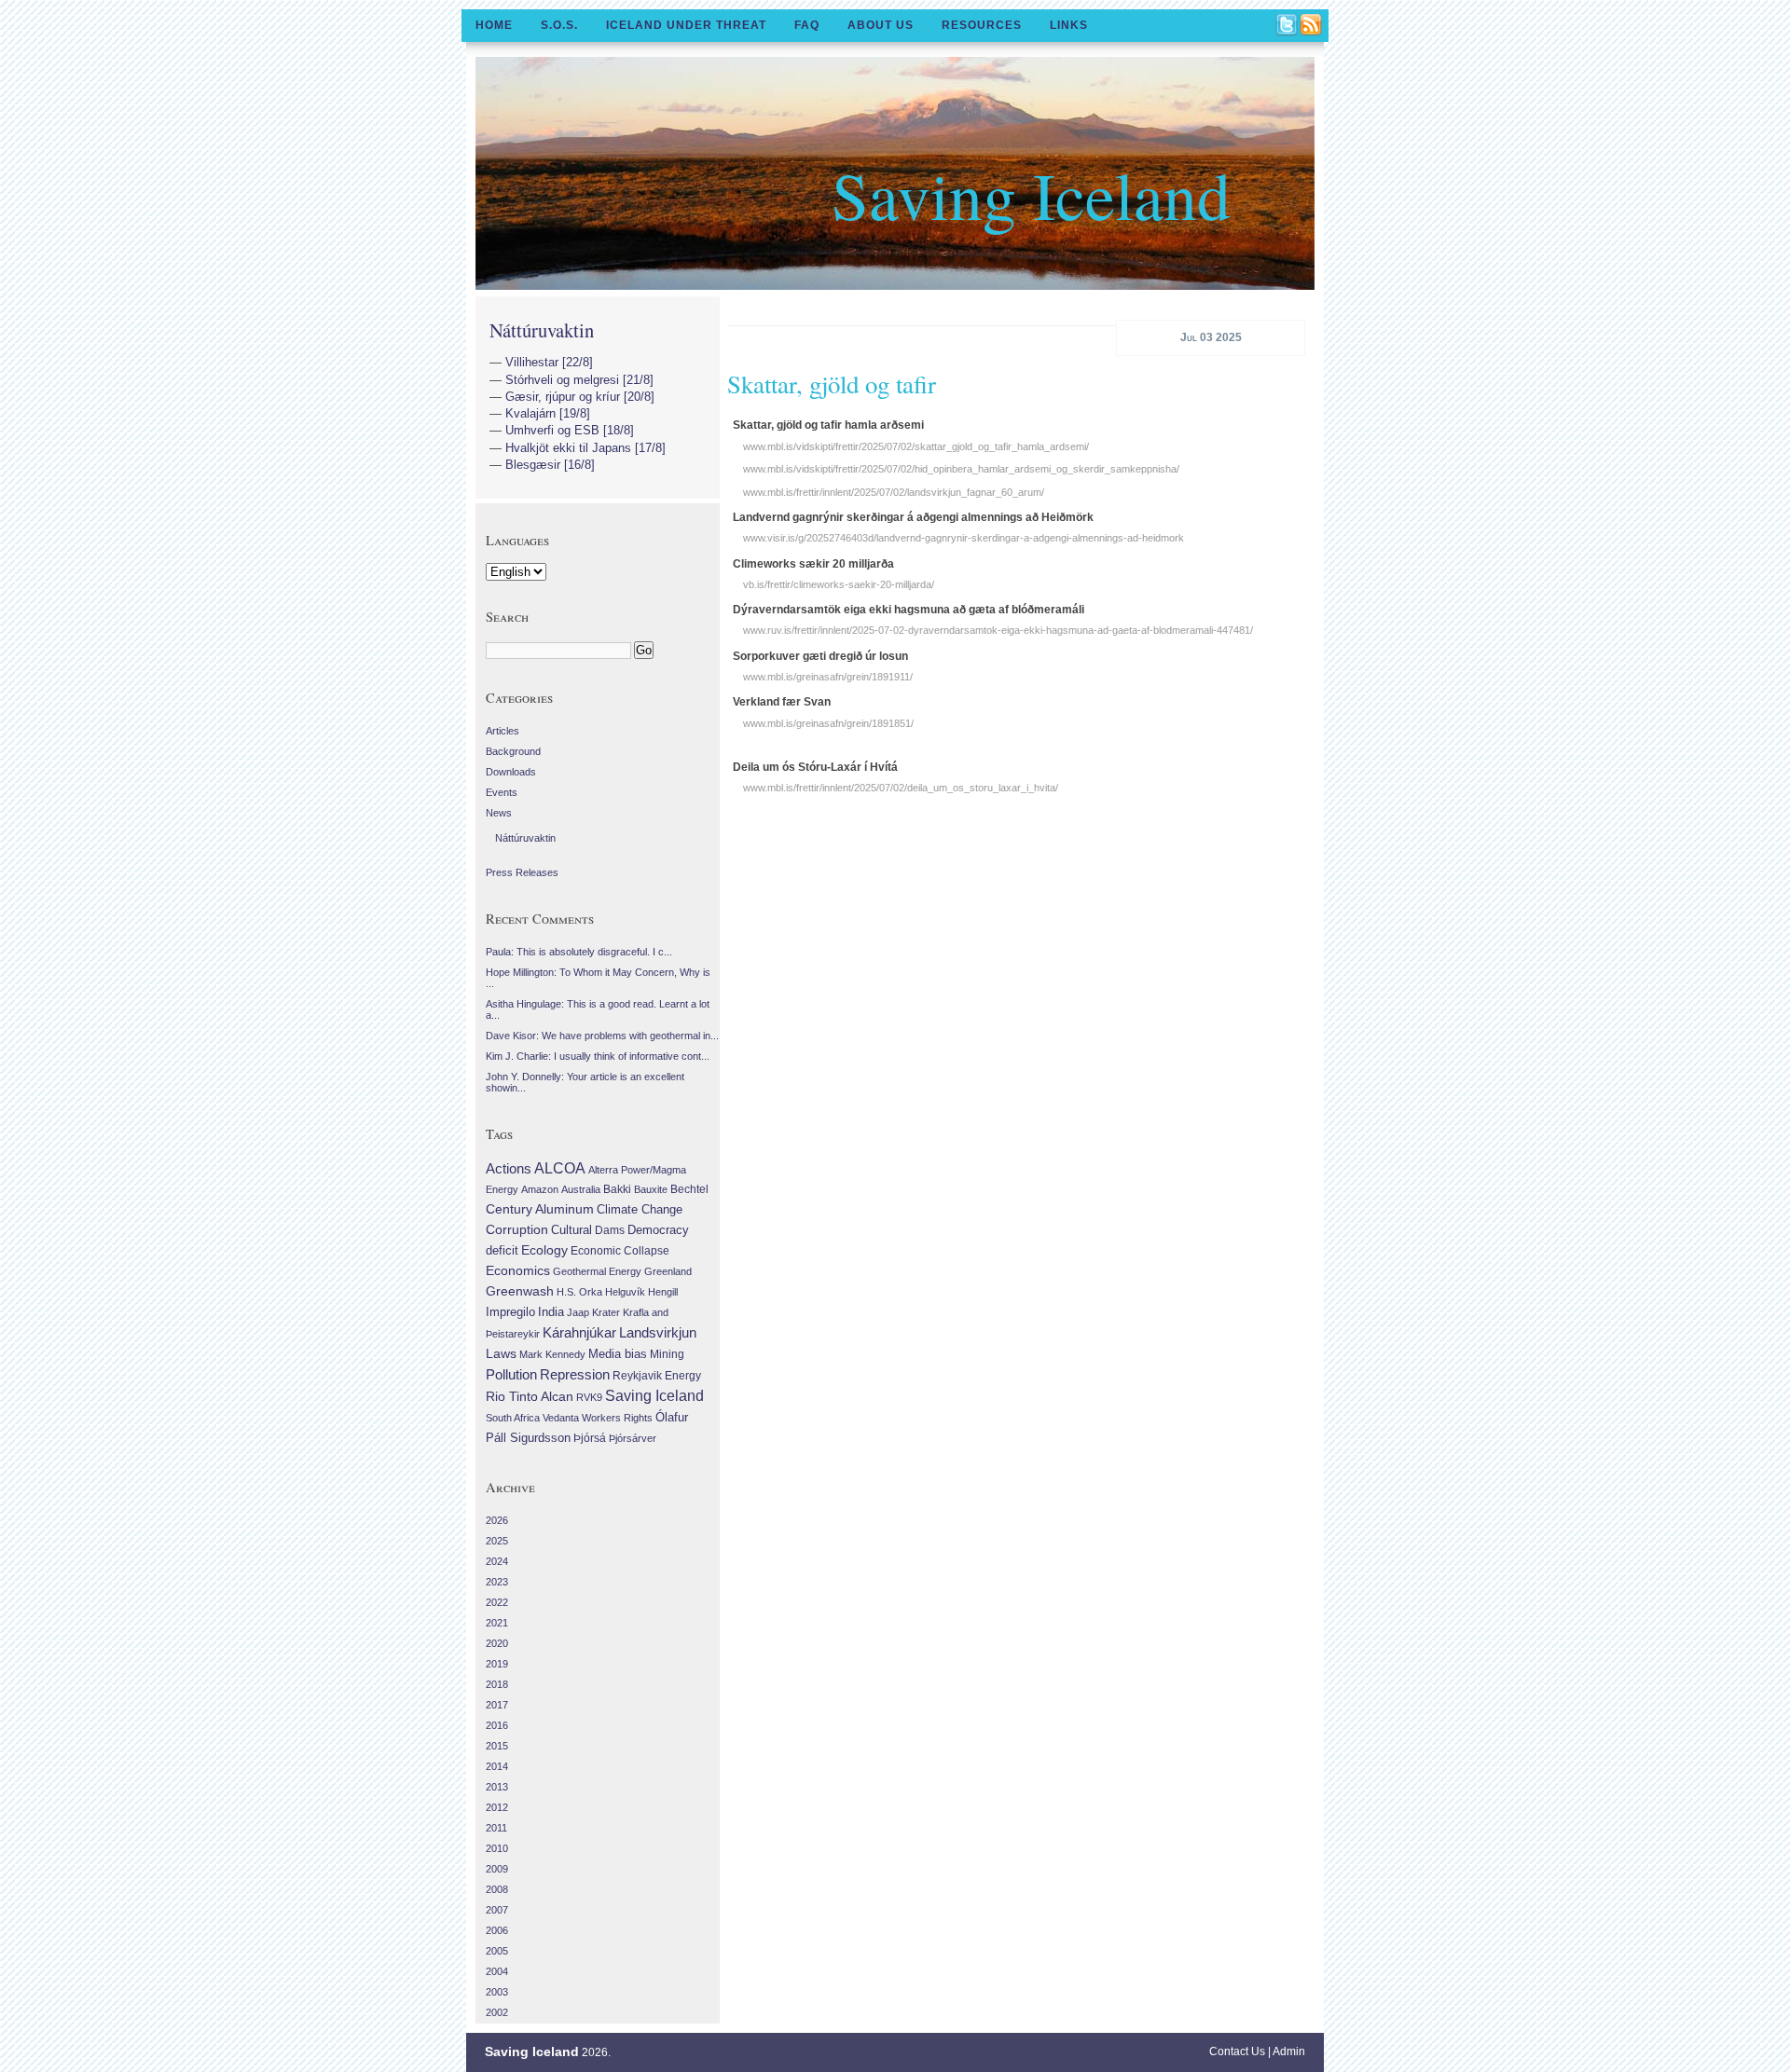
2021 (497, 1623)
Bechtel (689, 1189)
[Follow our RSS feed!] (1312, 26)
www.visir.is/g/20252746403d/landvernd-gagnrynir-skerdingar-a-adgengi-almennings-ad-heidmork (964, 538)
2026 (497, 1520)
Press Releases (522, 872)
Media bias (618, 1354)
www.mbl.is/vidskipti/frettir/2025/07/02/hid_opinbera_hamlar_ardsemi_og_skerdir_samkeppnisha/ (961, 469)
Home (494, 25)
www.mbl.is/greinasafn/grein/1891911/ (828, 677)
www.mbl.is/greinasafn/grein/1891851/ (828, 723)
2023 (497, 1582)
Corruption (517, 1229)
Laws (501, 1353)
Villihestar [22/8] (549, 362)
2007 (497, 1910)
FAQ (807, 25)
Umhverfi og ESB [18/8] (570, 430)
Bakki (617, 1189)
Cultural (571, 1230)
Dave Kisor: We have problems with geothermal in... (602, 1036)
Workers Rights (617, 1418)
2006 (497, 1930)
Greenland (668, 1271)
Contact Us (1237, 2051)
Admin (1289, 2051)
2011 (496, 1828)
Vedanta (561, 1418)
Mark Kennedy (552, 1354)
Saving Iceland (1031, 194)
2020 (497, 1643)
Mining (667, 1354)
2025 (497, 1541)
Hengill (663, 1292)
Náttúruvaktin (542, 330)
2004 (497, 1971)
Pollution (511, 1375)
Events (502, 792)
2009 (497, 1869)
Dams (610, 1230)
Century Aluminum (540, 1209)
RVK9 (589, 1397)
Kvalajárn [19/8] (548, 413)
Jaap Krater (593, 1312)
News (499, 813)
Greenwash (520, 1291)
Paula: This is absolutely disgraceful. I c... (579, 952)
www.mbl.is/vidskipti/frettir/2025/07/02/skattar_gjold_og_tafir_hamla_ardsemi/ (916, 446)
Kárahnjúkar (579, 1333)
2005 (497, 1951)
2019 (497, 1664)
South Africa (513, 1418)
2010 (497, 1848)
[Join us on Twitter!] (1287, 26)
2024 (497, 1561)
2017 (497, 1705)
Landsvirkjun (658, 1332)
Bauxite (651, 1189)
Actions (509, 1168)
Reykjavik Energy (657, 1376)
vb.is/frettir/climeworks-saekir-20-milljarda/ (839, 584)
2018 (497, 1684)
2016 (497, 1725)
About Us (881, 25)
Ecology (544, 1250)
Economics (518, 1270)
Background (513, 751)
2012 (497, 1807)
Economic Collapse (620, 1251)
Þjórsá (590, 1438)
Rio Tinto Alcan (530, 1397)
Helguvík (625, 1292)
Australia (581, 1189)
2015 (497, 1746)
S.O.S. (559, 25)
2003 (497, 1992)
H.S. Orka (579, 1292)
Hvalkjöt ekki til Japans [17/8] (585, 448)
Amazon (540, 1189)
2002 (497, 2012)
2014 (497, 1766)
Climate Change (640, 1210)
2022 (497, 1602)
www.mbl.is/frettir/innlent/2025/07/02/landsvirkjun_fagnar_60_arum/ (894, 492)
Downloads (511, 772)
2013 (497, 1787)
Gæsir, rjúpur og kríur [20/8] (580, 397)
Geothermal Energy (597, 1271)
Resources (982, 25)
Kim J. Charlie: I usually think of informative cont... (598, 1056)
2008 (497, 1889)
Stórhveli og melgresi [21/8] (579, 380)
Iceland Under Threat (686, 25)
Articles (503, 731)
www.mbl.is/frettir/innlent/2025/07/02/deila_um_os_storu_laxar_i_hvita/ (901, 788)
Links (1069, 25)
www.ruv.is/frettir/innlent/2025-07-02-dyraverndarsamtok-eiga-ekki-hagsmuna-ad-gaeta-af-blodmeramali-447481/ (998, 630)
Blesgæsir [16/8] (550, 465)
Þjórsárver (633, 1438)
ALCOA (560, 1168)
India (551, 1312)
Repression (575, 1374)
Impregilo (510, 1312)
